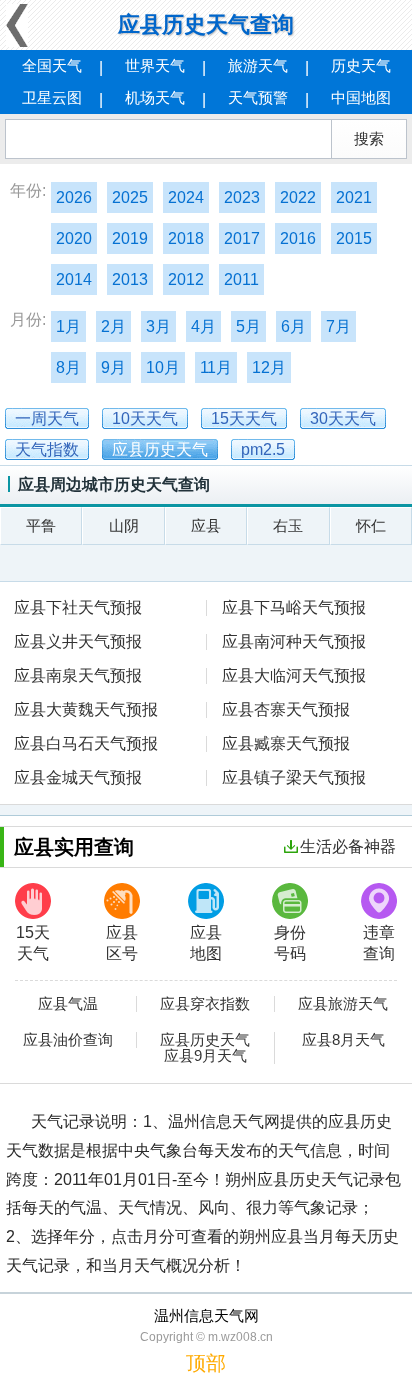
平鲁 (41, 525)
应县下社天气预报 (78, 607)
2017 (242, 238)
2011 (241, 279)
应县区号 (122, 943)
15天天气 (33, 943)
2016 (298, 238)
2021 (354, 197)
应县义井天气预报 (78, 641)
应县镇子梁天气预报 (294, 777)
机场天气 (155, 97)
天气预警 (258, 97)
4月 (203, 326)
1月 (68, 326)
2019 (130, 238)
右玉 (288, 525)
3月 (158, 326)
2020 (74, 238)
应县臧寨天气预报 (286, 743)
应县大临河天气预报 (294, 675)
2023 (242, 197)
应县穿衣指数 (205, 1004)
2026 (74, 197)
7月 (338, 326)
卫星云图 (52, 97)
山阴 (124, 525)
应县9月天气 (205, 1056)
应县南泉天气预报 (78, 675)
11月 (216, 367)
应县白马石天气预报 (86, 743)
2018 (186, 238)
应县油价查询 (68, 1040)
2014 (74, 279)
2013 (130, 279)
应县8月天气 (343, 1040)
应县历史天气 (205, 1040)
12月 (269, 367)
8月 (68, 367)
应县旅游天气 (343, 1004)
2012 (186, 279)
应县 (206, 525)
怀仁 (371, 525)
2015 (354, 238)
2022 (298, 197)
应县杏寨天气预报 (286, 709)
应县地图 (206, 943)
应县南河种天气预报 (294, 641)
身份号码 (290, 943)
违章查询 (379, 943)
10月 (163, 367)
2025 (130, 197)
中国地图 (361, 97)
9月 (113, 367)
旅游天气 (258, 65)
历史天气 (361, 65)
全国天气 (52, 65)
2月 (113, 326)
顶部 (206, 1363)
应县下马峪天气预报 (294, 607)
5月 (248, 326)
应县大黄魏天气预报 (86, 709)
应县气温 (68, 1004)
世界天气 (155, 65)
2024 (186, 197)
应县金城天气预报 (78, 777)
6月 (293, 326)
